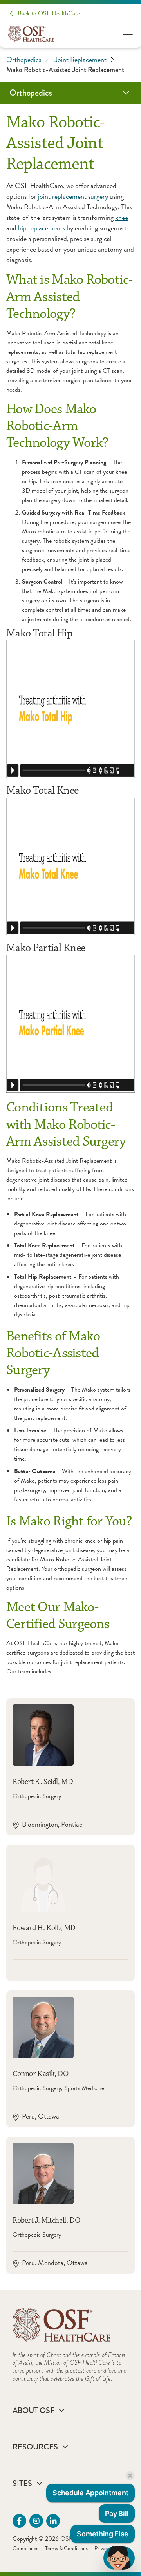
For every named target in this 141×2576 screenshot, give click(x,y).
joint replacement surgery (73, 196)
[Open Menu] (128, 34)
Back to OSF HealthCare (49, 13)
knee (122, 217)
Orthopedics (24, 59)
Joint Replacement (81, 59)
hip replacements (42, 228)
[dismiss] (130, 2476)
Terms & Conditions (66, 2548)
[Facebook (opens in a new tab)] (19, 2521)
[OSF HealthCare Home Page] (31, 34)
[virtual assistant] (119, 2558)
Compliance (25, 2548)
